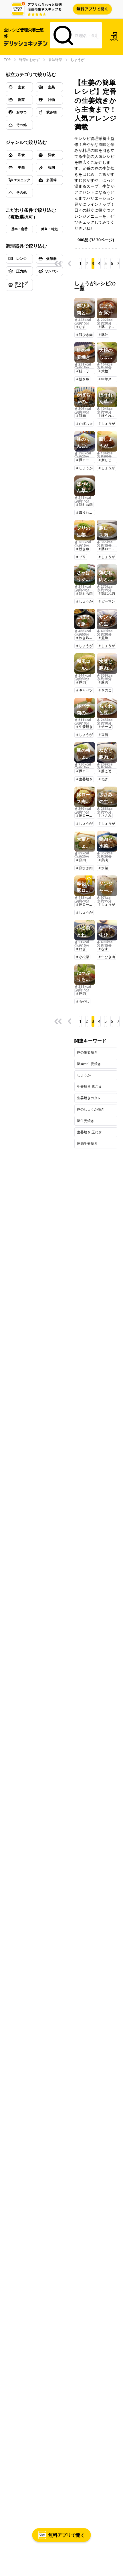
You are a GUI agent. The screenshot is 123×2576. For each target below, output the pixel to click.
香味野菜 (55, 60)
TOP (7, 60)
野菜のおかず (29, 60)
